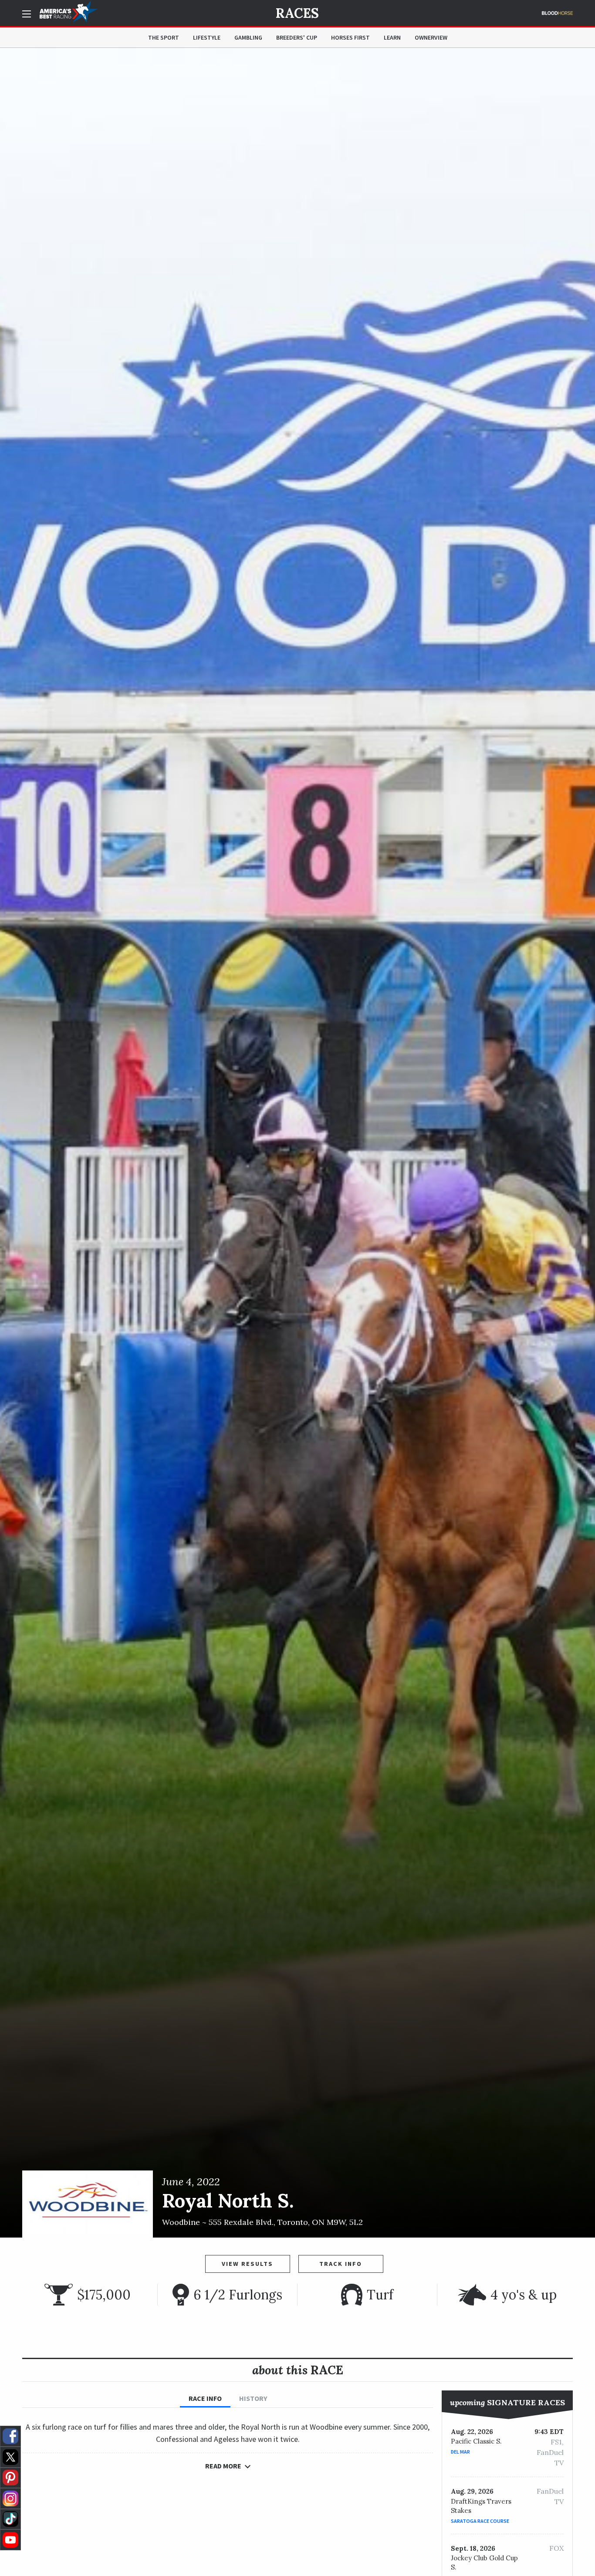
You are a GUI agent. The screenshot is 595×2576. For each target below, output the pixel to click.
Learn (392, 37)
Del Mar (460, 2452)
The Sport (164, 37)
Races (297, 13)
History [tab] (253, 2398)
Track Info (341, 2264)
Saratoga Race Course (480, 2521)
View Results (247, 2264)
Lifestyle (207, 37)
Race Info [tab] (205, 2398)
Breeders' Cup (297, 37)
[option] (297, 1143)
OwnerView (431, 37)
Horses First (350, 37)
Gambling (248, 37)
